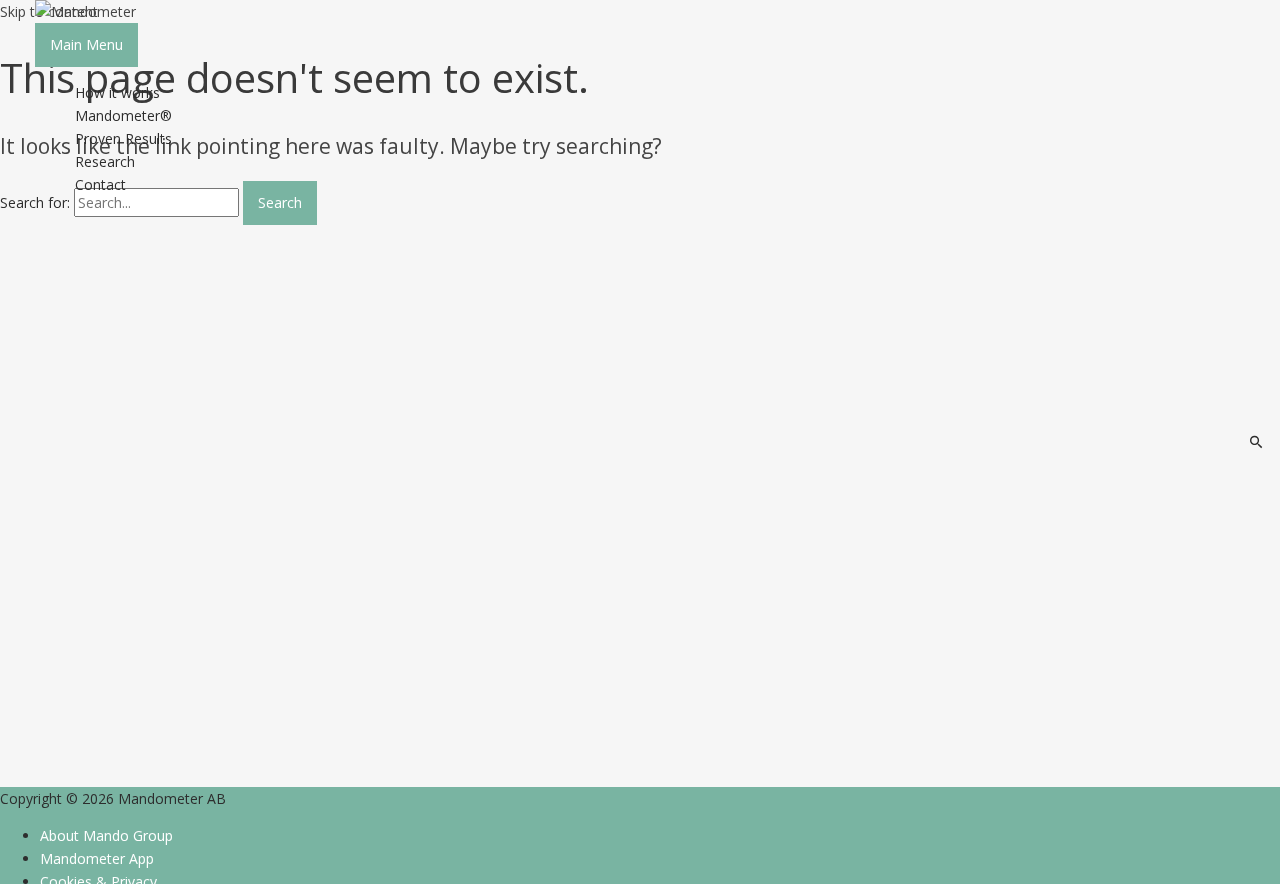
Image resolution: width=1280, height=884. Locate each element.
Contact (100, 184)
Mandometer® (123, 115)
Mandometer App (97, 858)
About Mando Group (106, 835)
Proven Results (123, 138)
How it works (117, 92)
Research (105, 161)
